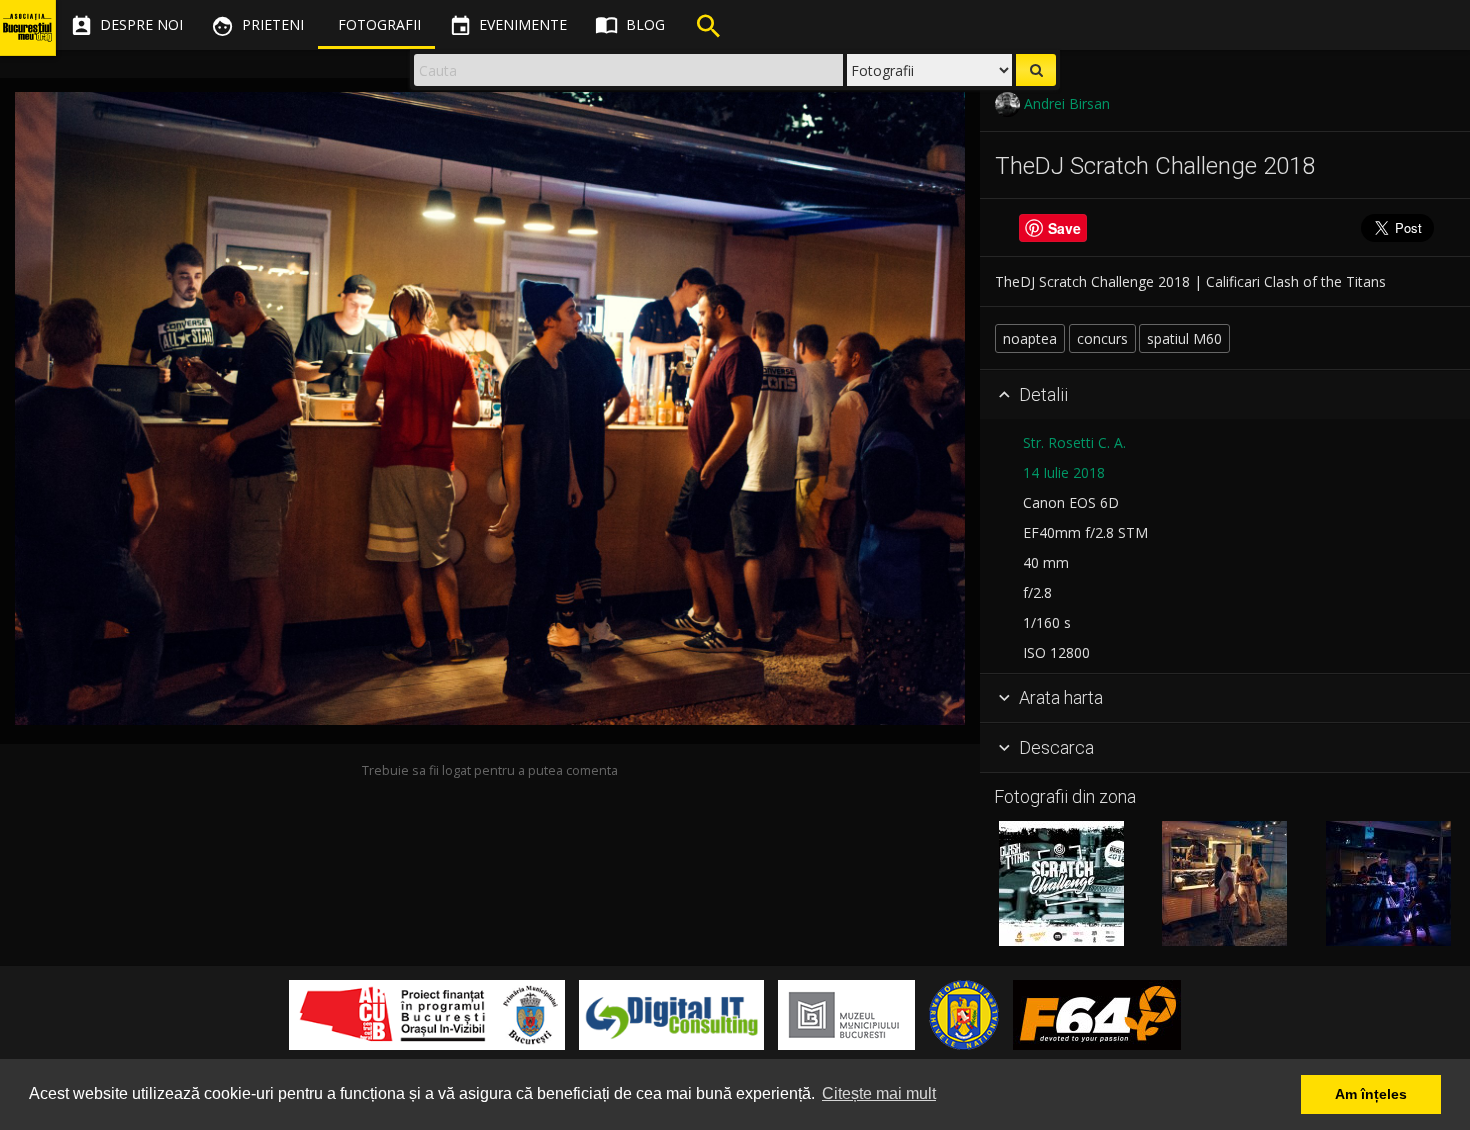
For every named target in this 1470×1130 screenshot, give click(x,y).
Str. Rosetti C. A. (1074, 442)
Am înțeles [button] (1371, 1094)
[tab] (1225, 395)
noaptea (1030, 338)
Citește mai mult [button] (879, 1093)
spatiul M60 (1184, 338)
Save (1064, 228)
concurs (1102, 338)
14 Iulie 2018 (1064, 472)
